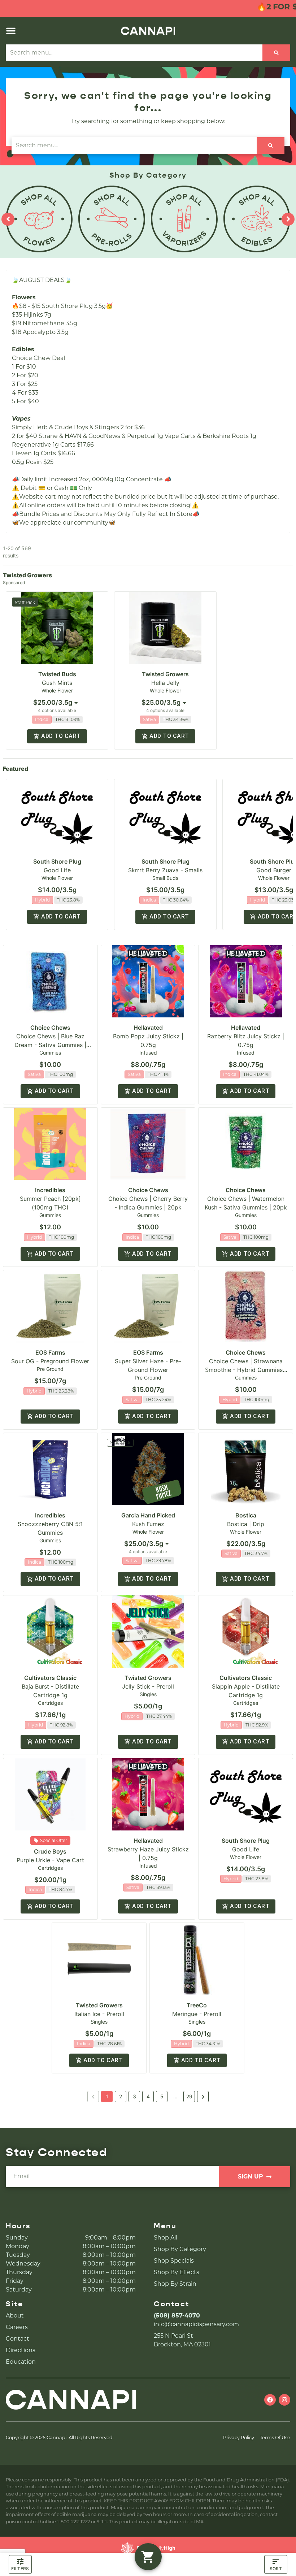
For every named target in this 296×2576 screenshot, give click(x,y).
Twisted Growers (165, 674)
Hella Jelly (165, 683)
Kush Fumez (148, 1524)
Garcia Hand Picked (148, 1515)
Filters (20, 2569)
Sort (276, 2569)
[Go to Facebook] (270, 2400)
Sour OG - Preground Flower (50, 1361)
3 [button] (134, 2096)
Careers (17, 2327)
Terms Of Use (275, 2438)
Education (21, 2362)
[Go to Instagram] (284, 2400)
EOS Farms (50, 1352)
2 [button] (121, 2096)
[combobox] (134, 53)
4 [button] (148, 2096)
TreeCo (197, 2005)
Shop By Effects (177, 2272)
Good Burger (274, 870)
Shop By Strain (175, 2284)
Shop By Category (180, 2249)
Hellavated (148, 1028)
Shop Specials (174, 2261)
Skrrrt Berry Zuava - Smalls (165, 870)
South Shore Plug (57, 861)
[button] (11, 31)
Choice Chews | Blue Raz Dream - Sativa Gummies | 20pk (50, 1045)
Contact (18, 2339)
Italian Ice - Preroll (99, 2014)
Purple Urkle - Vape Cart (50, 1860)
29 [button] (189, 2096)
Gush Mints (57, 683)
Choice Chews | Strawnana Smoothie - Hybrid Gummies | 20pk (246, 1370)
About (15, 2316)
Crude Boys (50, 1851)
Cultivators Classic (50, 1678)
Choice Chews (50, 1028)
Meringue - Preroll (197, 2014)
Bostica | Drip (246, 1524)
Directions (21, 2350)
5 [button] (162, 2096)
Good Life (57, 870)
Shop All (166, 2238)
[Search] (276, 53)
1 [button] (107, 2096)
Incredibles (50, 1190)
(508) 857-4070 (177, 2316)
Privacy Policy (239, 2438)
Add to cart (61, 736)
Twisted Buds (57, 674)
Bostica (246, 1515)
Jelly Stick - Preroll (148, 1686)
